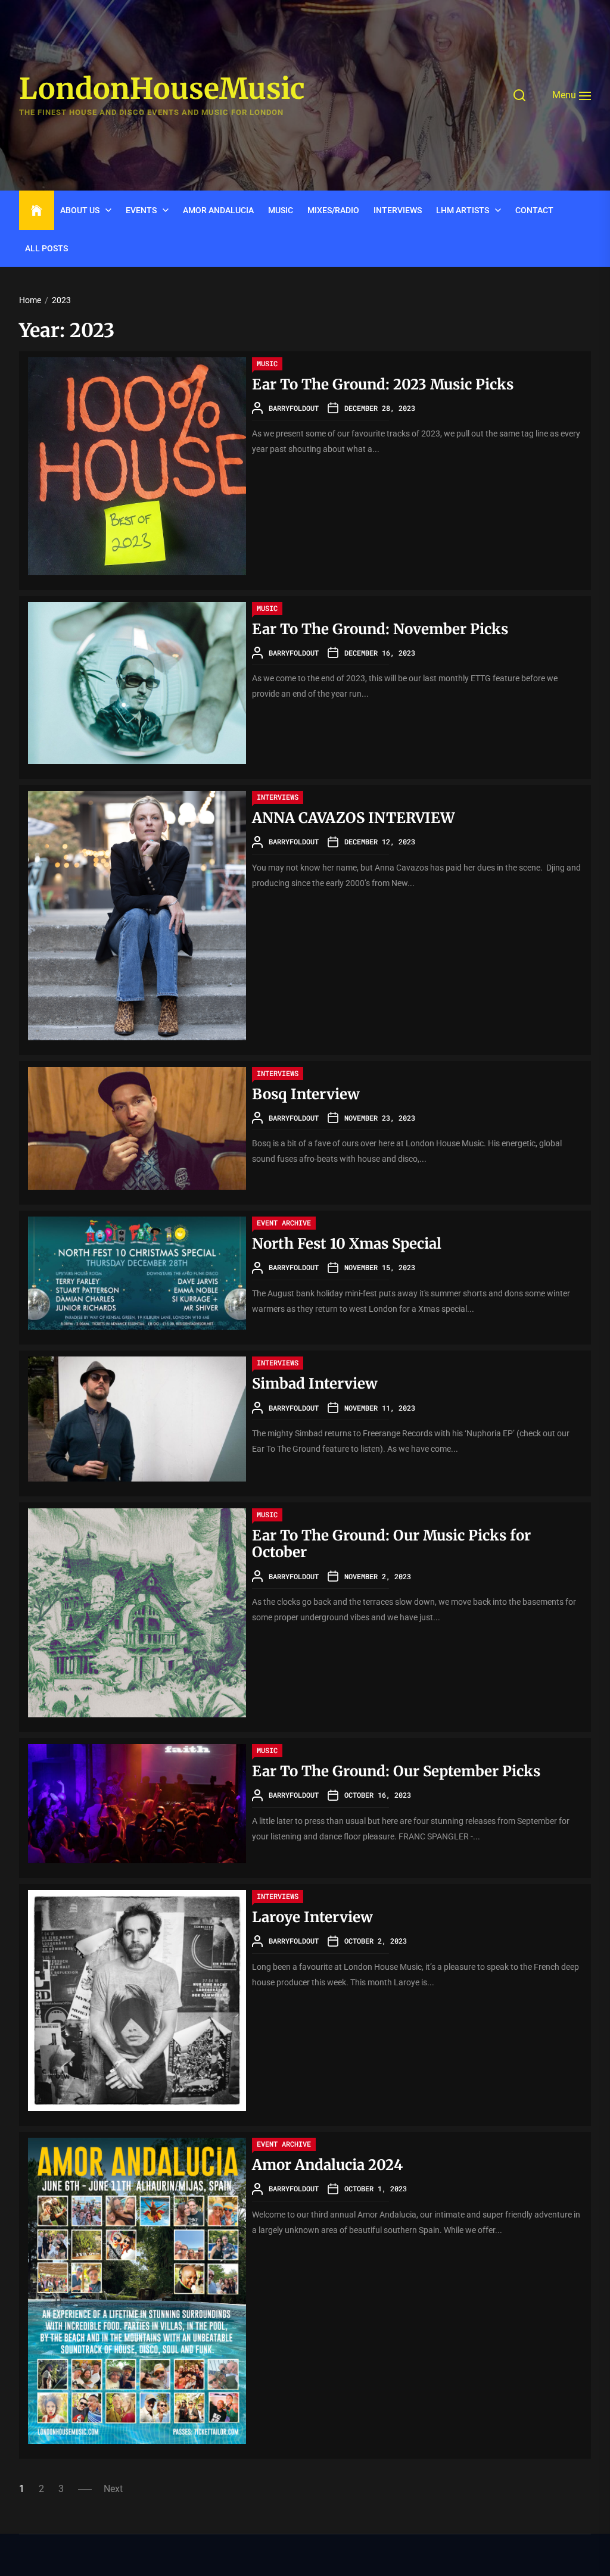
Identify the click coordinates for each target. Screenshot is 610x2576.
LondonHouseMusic (162, 89)
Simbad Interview (315, 1384)
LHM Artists (463, 210)
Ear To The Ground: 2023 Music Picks (383, 384)
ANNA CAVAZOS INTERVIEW (353, 818)
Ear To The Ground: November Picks (380, 629)
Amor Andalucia (218, 210)
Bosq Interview (306, 1094)
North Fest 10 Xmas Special (347, 1244)
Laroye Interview (312, 1917)
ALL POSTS (46, 248)
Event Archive (284, 1222)
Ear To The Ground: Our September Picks (396, 1771)
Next (113, 2489)
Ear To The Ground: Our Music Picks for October (391, 1544)
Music (281, 210)
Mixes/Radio (333, 210)
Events (141, 210)
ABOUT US (80, 210)
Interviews (278, 797)
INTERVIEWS (398, 210)
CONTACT (534, 210)
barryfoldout (294, 408)
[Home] (37, 211)
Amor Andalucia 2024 (327, 2165)
